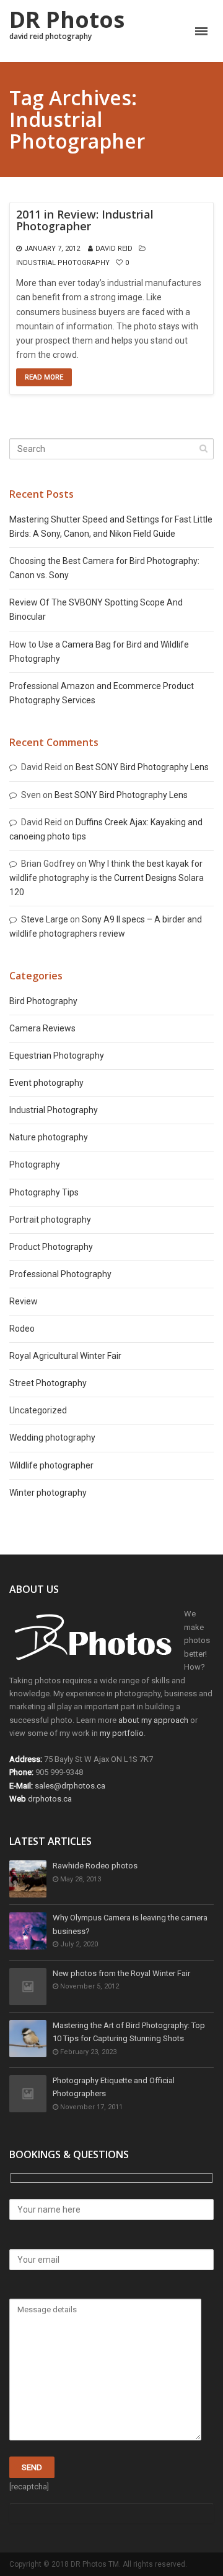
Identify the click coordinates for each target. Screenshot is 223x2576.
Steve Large (45, 919)
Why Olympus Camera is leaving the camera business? (130, 1924)
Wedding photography (52, 1438)
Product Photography (51, 1247)
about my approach (153, 1720)
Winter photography (48, 1493)
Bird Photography (43, 1001)
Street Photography (48, 1383)
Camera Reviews (42, 1028)
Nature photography (49, 1137)
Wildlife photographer (51, 1465)
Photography (35, 1164)
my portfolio (122, 1733)
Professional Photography (60, 1274)
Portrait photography (50, 1220)
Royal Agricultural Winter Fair (65, 1356)
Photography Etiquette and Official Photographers (114, 2087)
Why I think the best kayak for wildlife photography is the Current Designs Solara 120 (107, 878)
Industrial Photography (63, 263)
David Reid (114, 249)
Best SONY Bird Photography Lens (142, 767)
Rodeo (22, 1329)
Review (24, 1301)
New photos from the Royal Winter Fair (121, 1973)
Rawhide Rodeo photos (95, 1866)
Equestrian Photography (57, 1056)
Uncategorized (38, 1410)
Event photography (46, 1083)
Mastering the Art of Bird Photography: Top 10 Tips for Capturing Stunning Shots (129, 2032)
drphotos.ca (50, 1799)
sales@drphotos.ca (70, 1786)
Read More (44, 377)
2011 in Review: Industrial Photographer (85, 221)
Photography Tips (44, 1192)
